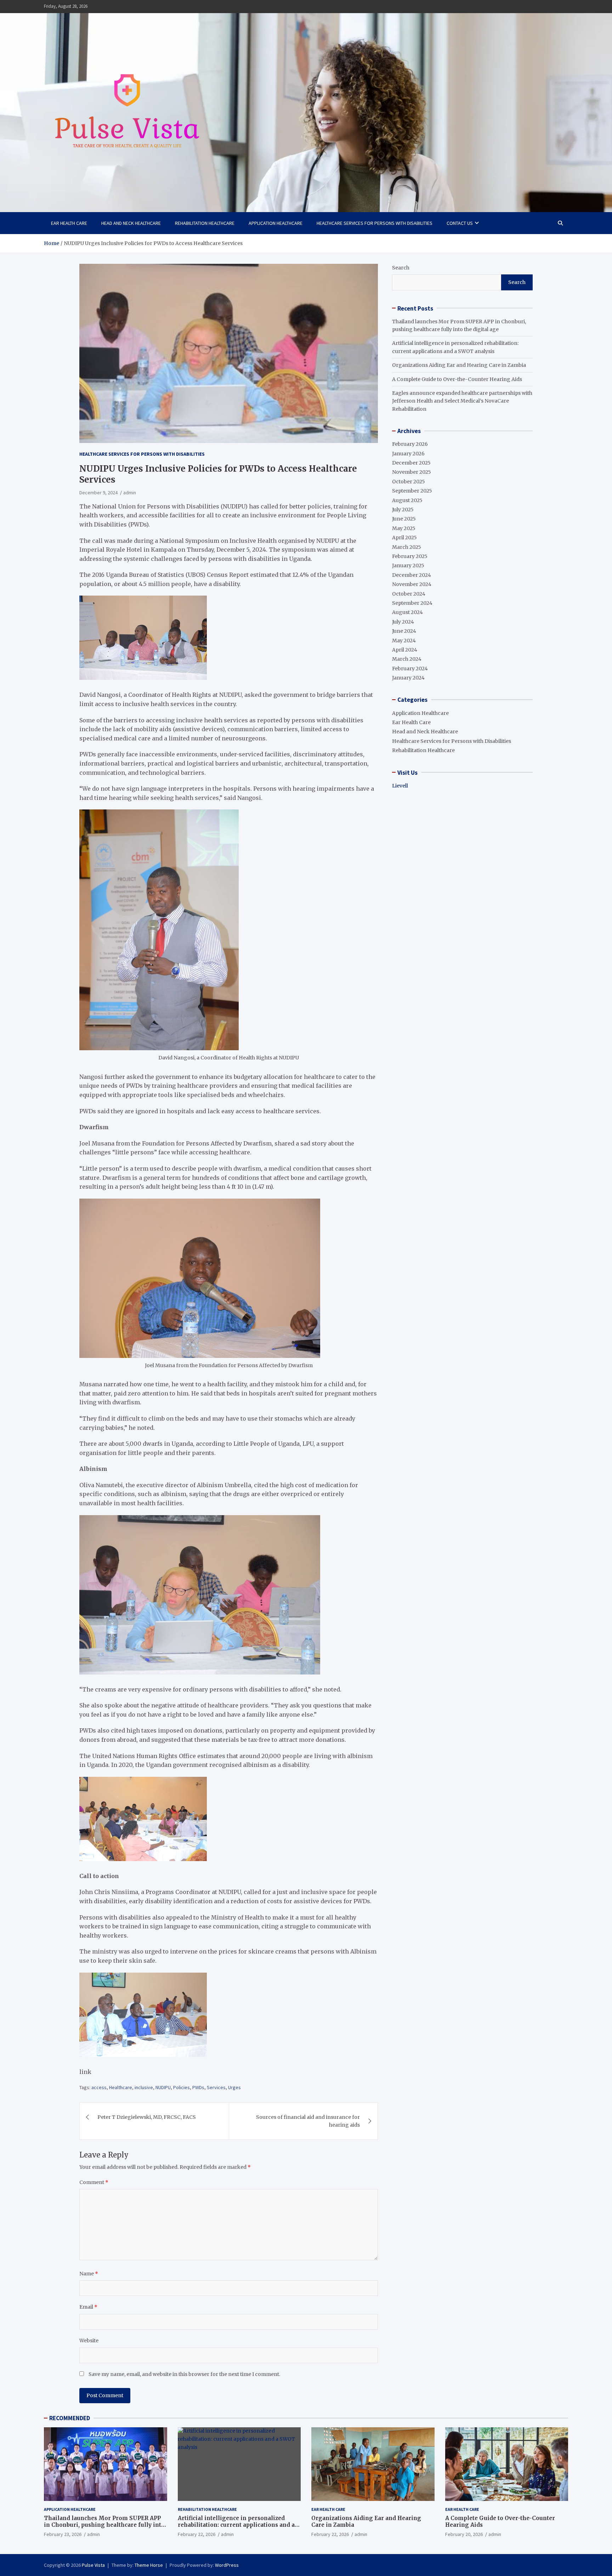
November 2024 (412, 584)
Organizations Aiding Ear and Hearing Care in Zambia (459, 365)
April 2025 (404, 538)
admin (130, 493)
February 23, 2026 (63, 2534)
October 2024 (409, 593)
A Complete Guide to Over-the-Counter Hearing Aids (457, 379)
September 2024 (412, 603)
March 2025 (407, 547)
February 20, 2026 (464, 2534)
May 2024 (404, 640)
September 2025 (412, 491)
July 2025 (403, 510)
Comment (94, 2182)
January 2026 (408, 453)
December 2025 (411, 463)
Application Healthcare (276, 223)
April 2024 (405, 650)
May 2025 (404, 528)
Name (89, 2274)
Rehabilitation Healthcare (205, 223)
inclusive (144, 2087)
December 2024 (412, 575)
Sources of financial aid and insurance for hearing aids (308, 2121)
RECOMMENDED (70, 2418)
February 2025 (410, 556)
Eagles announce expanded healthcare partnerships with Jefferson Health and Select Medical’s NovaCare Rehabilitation (462, 401)
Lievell (400, 785)
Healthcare (121, 2087)
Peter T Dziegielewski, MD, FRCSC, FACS (147, 2117)
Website (89, 2341)
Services (216, 2087)
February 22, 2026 (197, 2534)
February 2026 (410, 444)
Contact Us (460, 223)
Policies (182, 2087)
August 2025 (407, 500)
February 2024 (410, 668)
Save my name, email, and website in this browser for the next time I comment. (184, 2374)
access (99, 2087)
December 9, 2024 (98, 493)
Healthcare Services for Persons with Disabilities (375, 223)
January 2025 (408, 565)
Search (401, 268)
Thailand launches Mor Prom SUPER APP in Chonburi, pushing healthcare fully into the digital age (104, 2525)
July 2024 (403, 621)
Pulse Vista (93, 2565)
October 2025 (409, 482)
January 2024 (408, 678)
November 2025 (412, 472)
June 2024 (404, 631)
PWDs (198, 2087)
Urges (234, 2087)
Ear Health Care (69, 223)
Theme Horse (149, 2565)
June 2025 (404, 519)
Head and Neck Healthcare (131, 223)
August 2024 (407, 612)
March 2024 (407, 659)
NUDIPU (163, 2087)
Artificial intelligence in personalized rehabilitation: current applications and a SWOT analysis (236, 2525)
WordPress (227, 2565)
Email (88, 2307)
